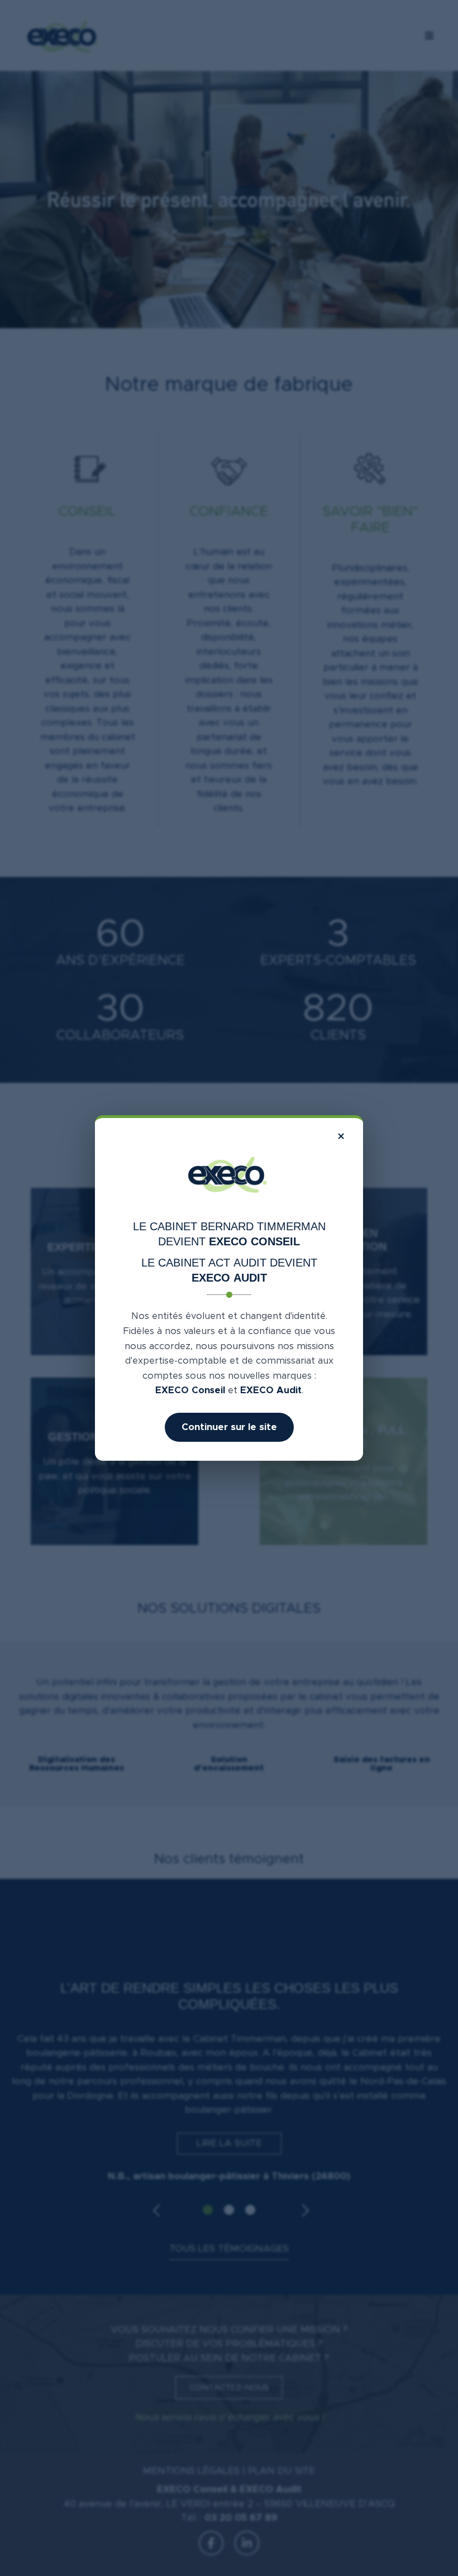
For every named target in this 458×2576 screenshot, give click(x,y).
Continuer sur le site (229, 1427)
